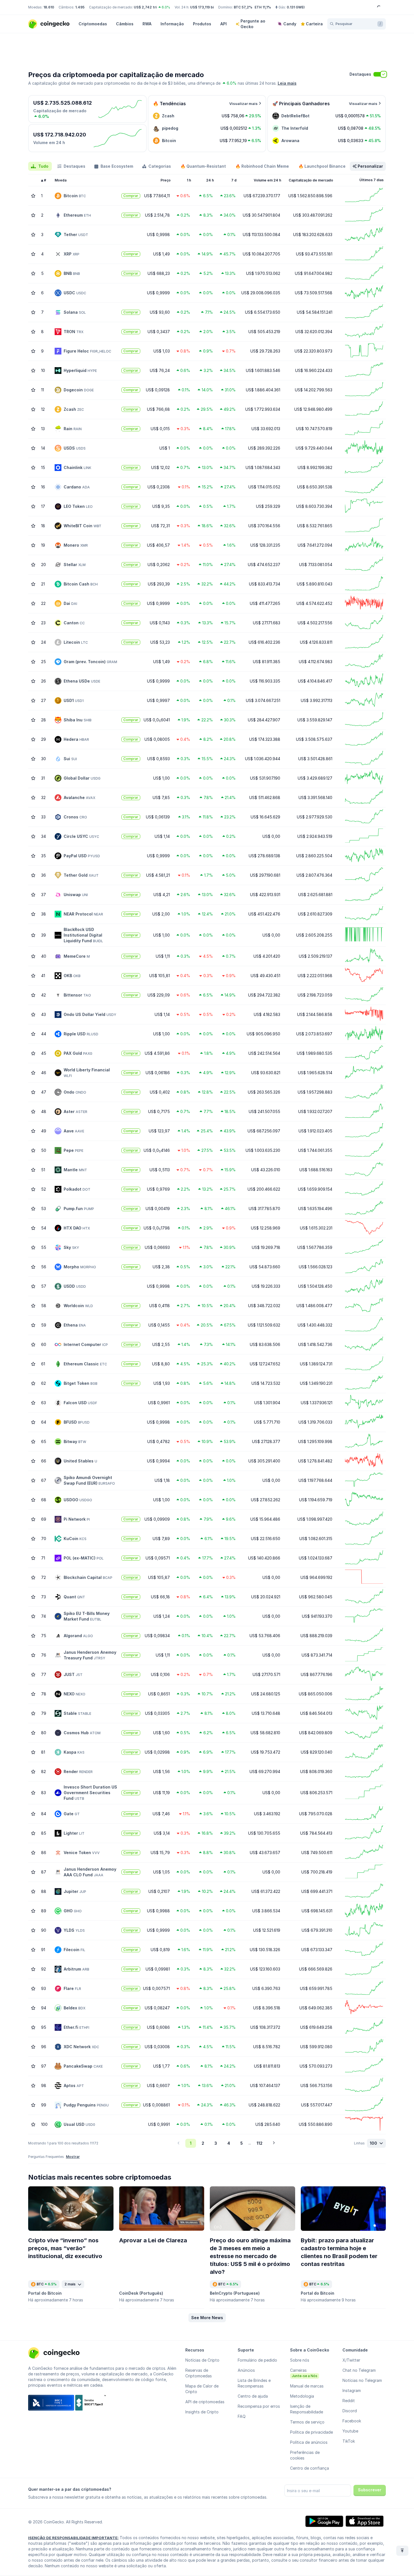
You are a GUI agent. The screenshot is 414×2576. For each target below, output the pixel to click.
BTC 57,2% (243, 7)
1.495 (80, 7)
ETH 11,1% (263, 7)
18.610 (49, 7)
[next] (274, 2143)
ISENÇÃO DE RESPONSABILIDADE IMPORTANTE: (73, 2538)
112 (260, 2143)
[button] (207, 2318)
